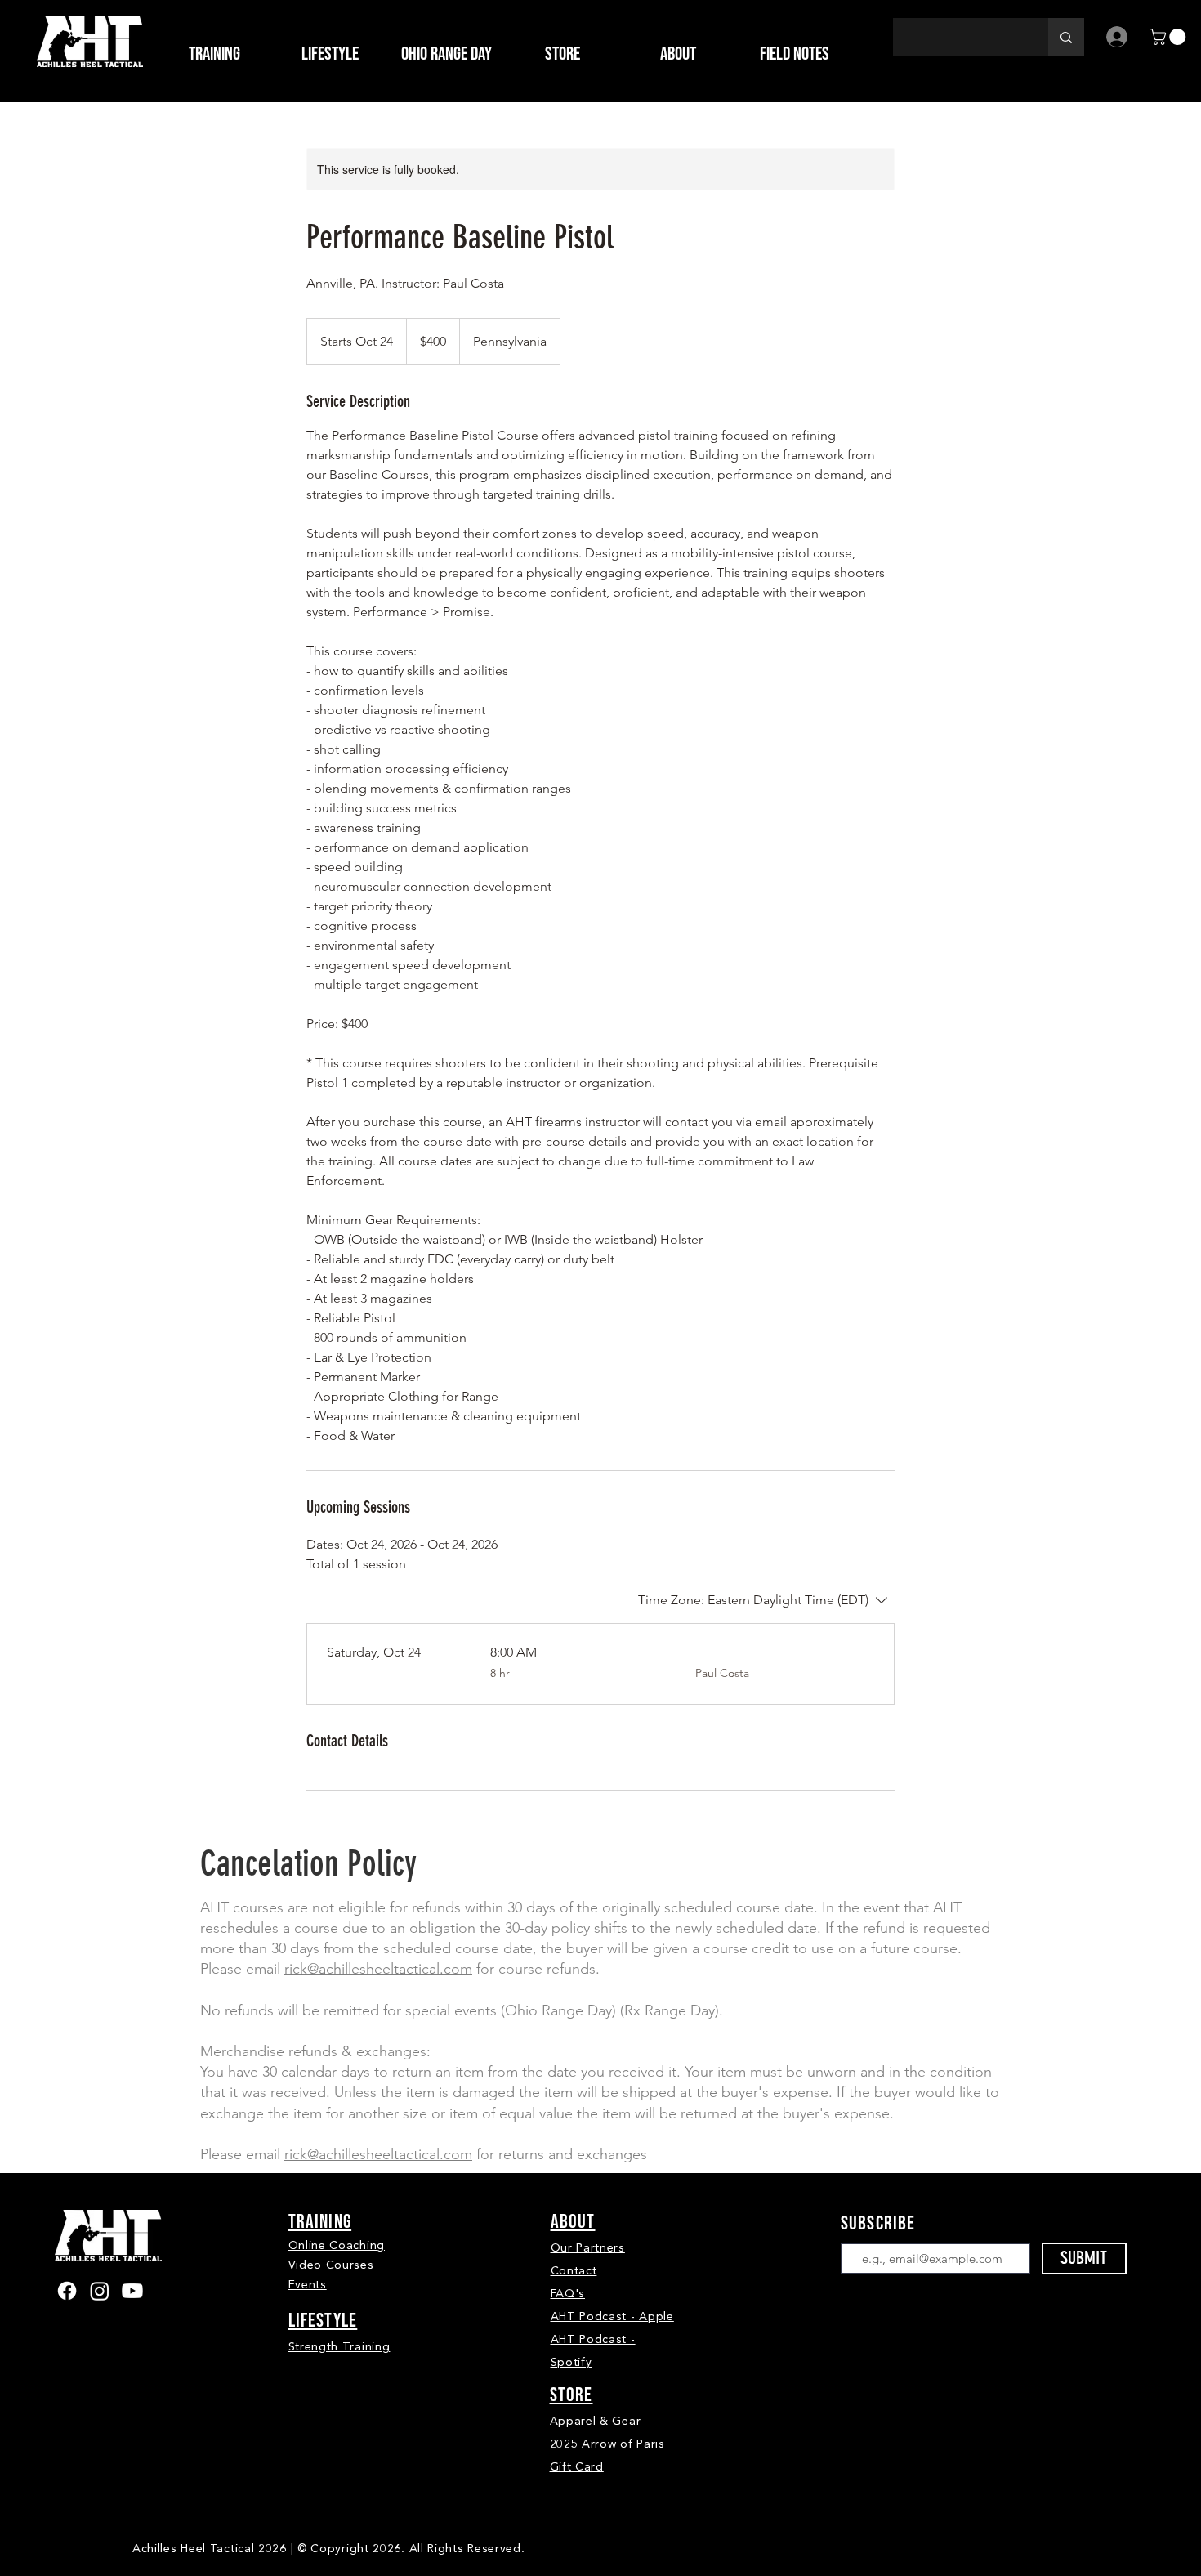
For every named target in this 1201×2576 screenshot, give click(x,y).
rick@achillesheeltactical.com (378, 1969)
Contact (574, 2271)
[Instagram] (100, 2291)
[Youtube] (132, 2291)
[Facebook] (67, 2291)
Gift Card (577, 2467)
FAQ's (568, 2294)
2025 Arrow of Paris (607, 2444)
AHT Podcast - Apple (612, 2317)
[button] (562, 54)
